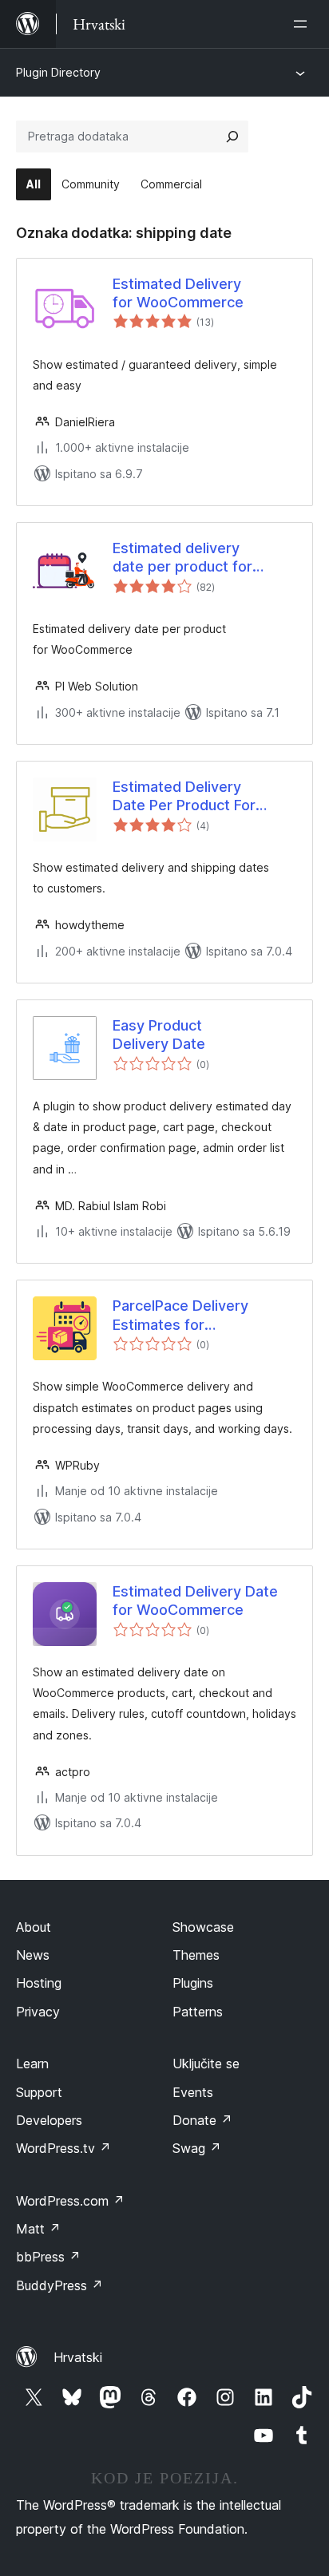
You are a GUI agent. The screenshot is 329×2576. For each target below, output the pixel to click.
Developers (49, 2120)
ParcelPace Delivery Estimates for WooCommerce (180, 1316)
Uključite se (206, 2064)
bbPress (48, 2257)
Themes (196, 1955)
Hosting (39, 1983)
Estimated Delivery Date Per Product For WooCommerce (184, 797)
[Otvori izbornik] (303, 24)
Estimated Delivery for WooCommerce (178, 293)
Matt (38, 2229)
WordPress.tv (63, 2148)
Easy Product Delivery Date (159, 1035)
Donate (202, 2120)
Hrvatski (78, 2357)
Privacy (38, 2012)
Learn (32, 2064)
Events (193, 2092)
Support (39, 2092)
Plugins (193, 1983)
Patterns (198, 2012)
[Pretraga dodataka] (232, 137)
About (34, 1927)
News (33, 1955)
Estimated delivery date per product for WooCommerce (182, 558)
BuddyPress (59, 2285)
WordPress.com (70, 2201)
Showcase (203, 1927)
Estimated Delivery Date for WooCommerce (195, 1601)
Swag (197, 2148)
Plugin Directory (58, 72)
